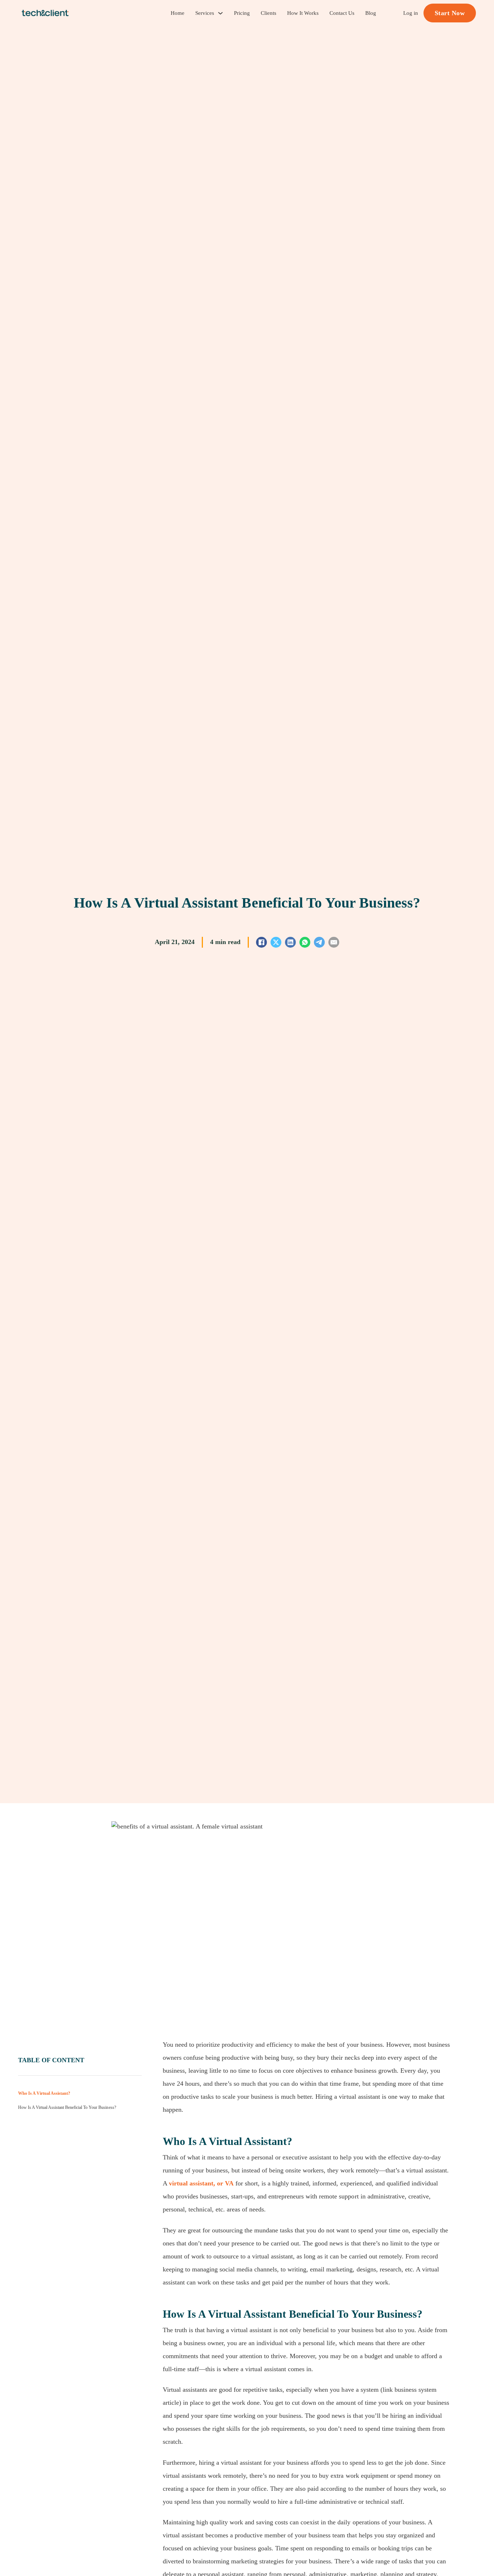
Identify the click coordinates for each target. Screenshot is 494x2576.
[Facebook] (261, 942)
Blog (371, 13)
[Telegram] (319, 942)
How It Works (303, 13)
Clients (269, 13)
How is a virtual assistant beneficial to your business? (67, 2108)
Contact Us (342, 13)
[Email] (334, 942)
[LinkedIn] (290, 942)
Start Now (450, 13)
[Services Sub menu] (220, 13)
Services (205, 13)
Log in (411, 13)
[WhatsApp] (305, 942)
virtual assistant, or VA (201, 2183)
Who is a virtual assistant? (44, 2093)
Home (178, 13)
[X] (276, 942)
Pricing (242, 13)
